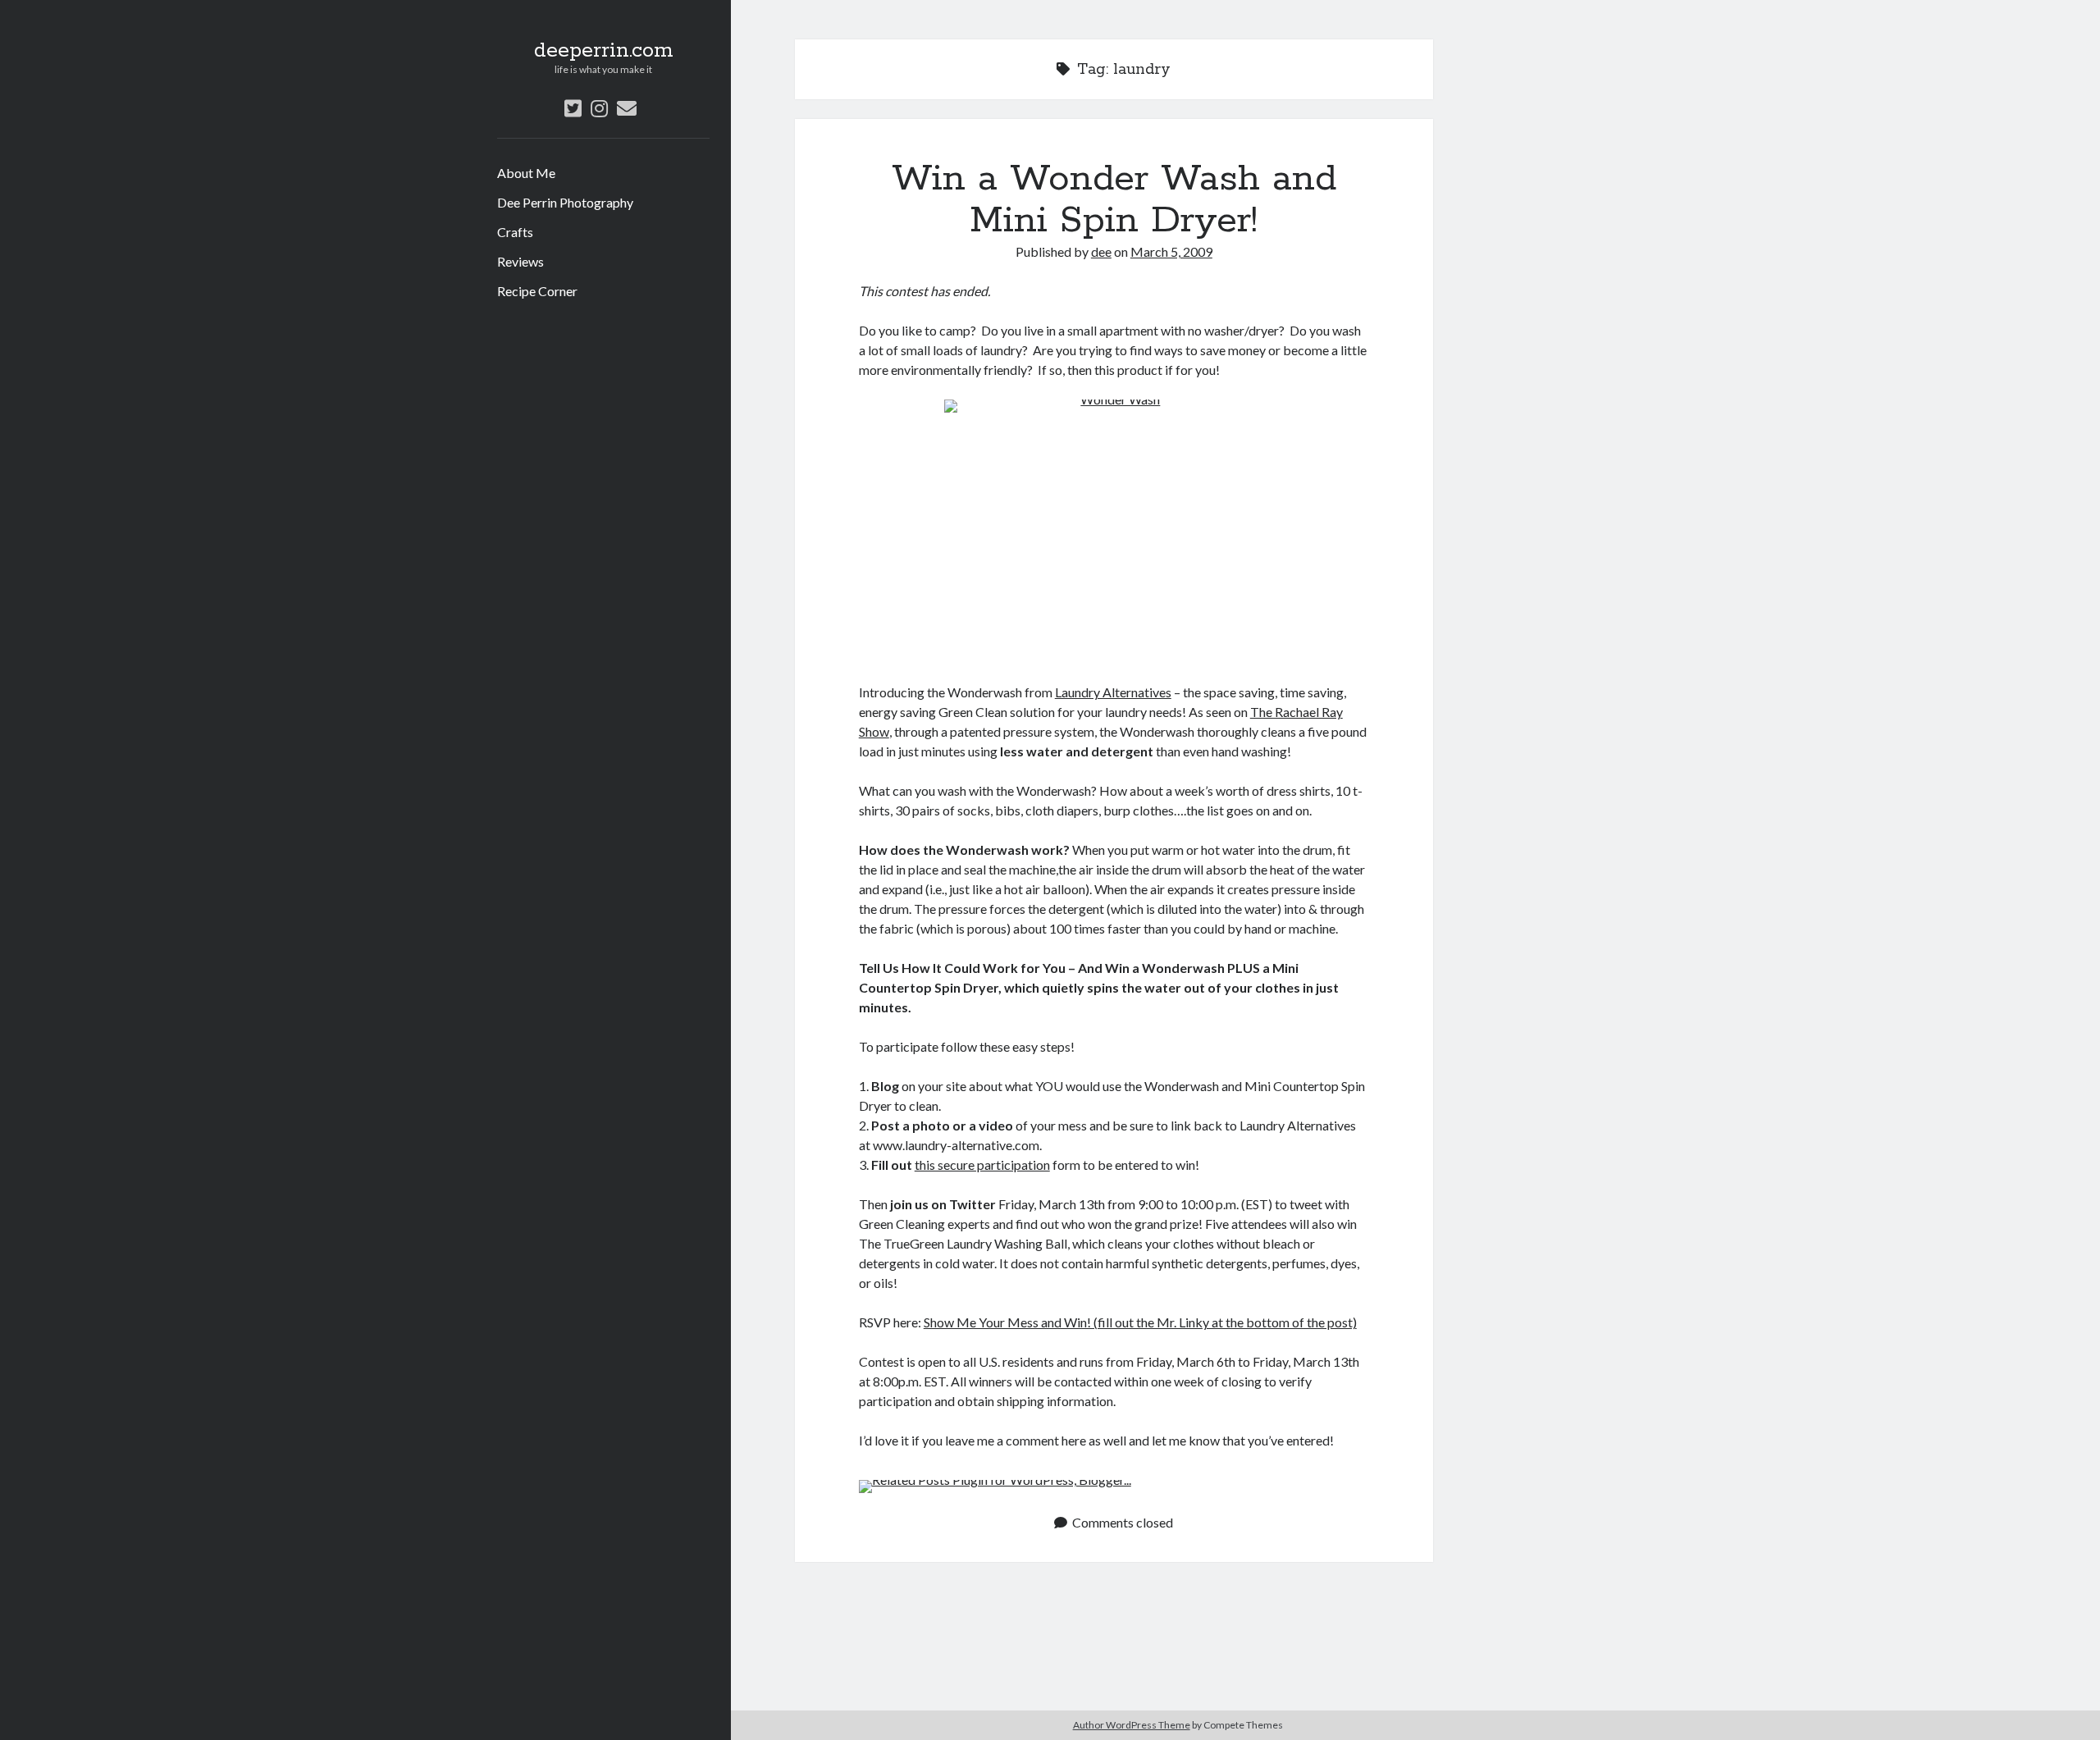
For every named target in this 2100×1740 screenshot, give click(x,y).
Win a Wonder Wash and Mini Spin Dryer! (1114, 200)
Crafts (515, 232)
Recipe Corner (537, 291)
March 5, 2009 (1171, 251)
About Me (526, 173)
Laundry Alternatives (1113, 692)
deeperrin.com (604, 51)
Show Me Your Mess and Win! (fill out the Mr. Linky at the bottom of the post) (1140, 1322)
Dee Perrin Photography (565, 202)
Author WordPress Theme (1132, 1725)
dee (1101, 251)
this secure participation (982, 1165)
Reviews (520, 261)
